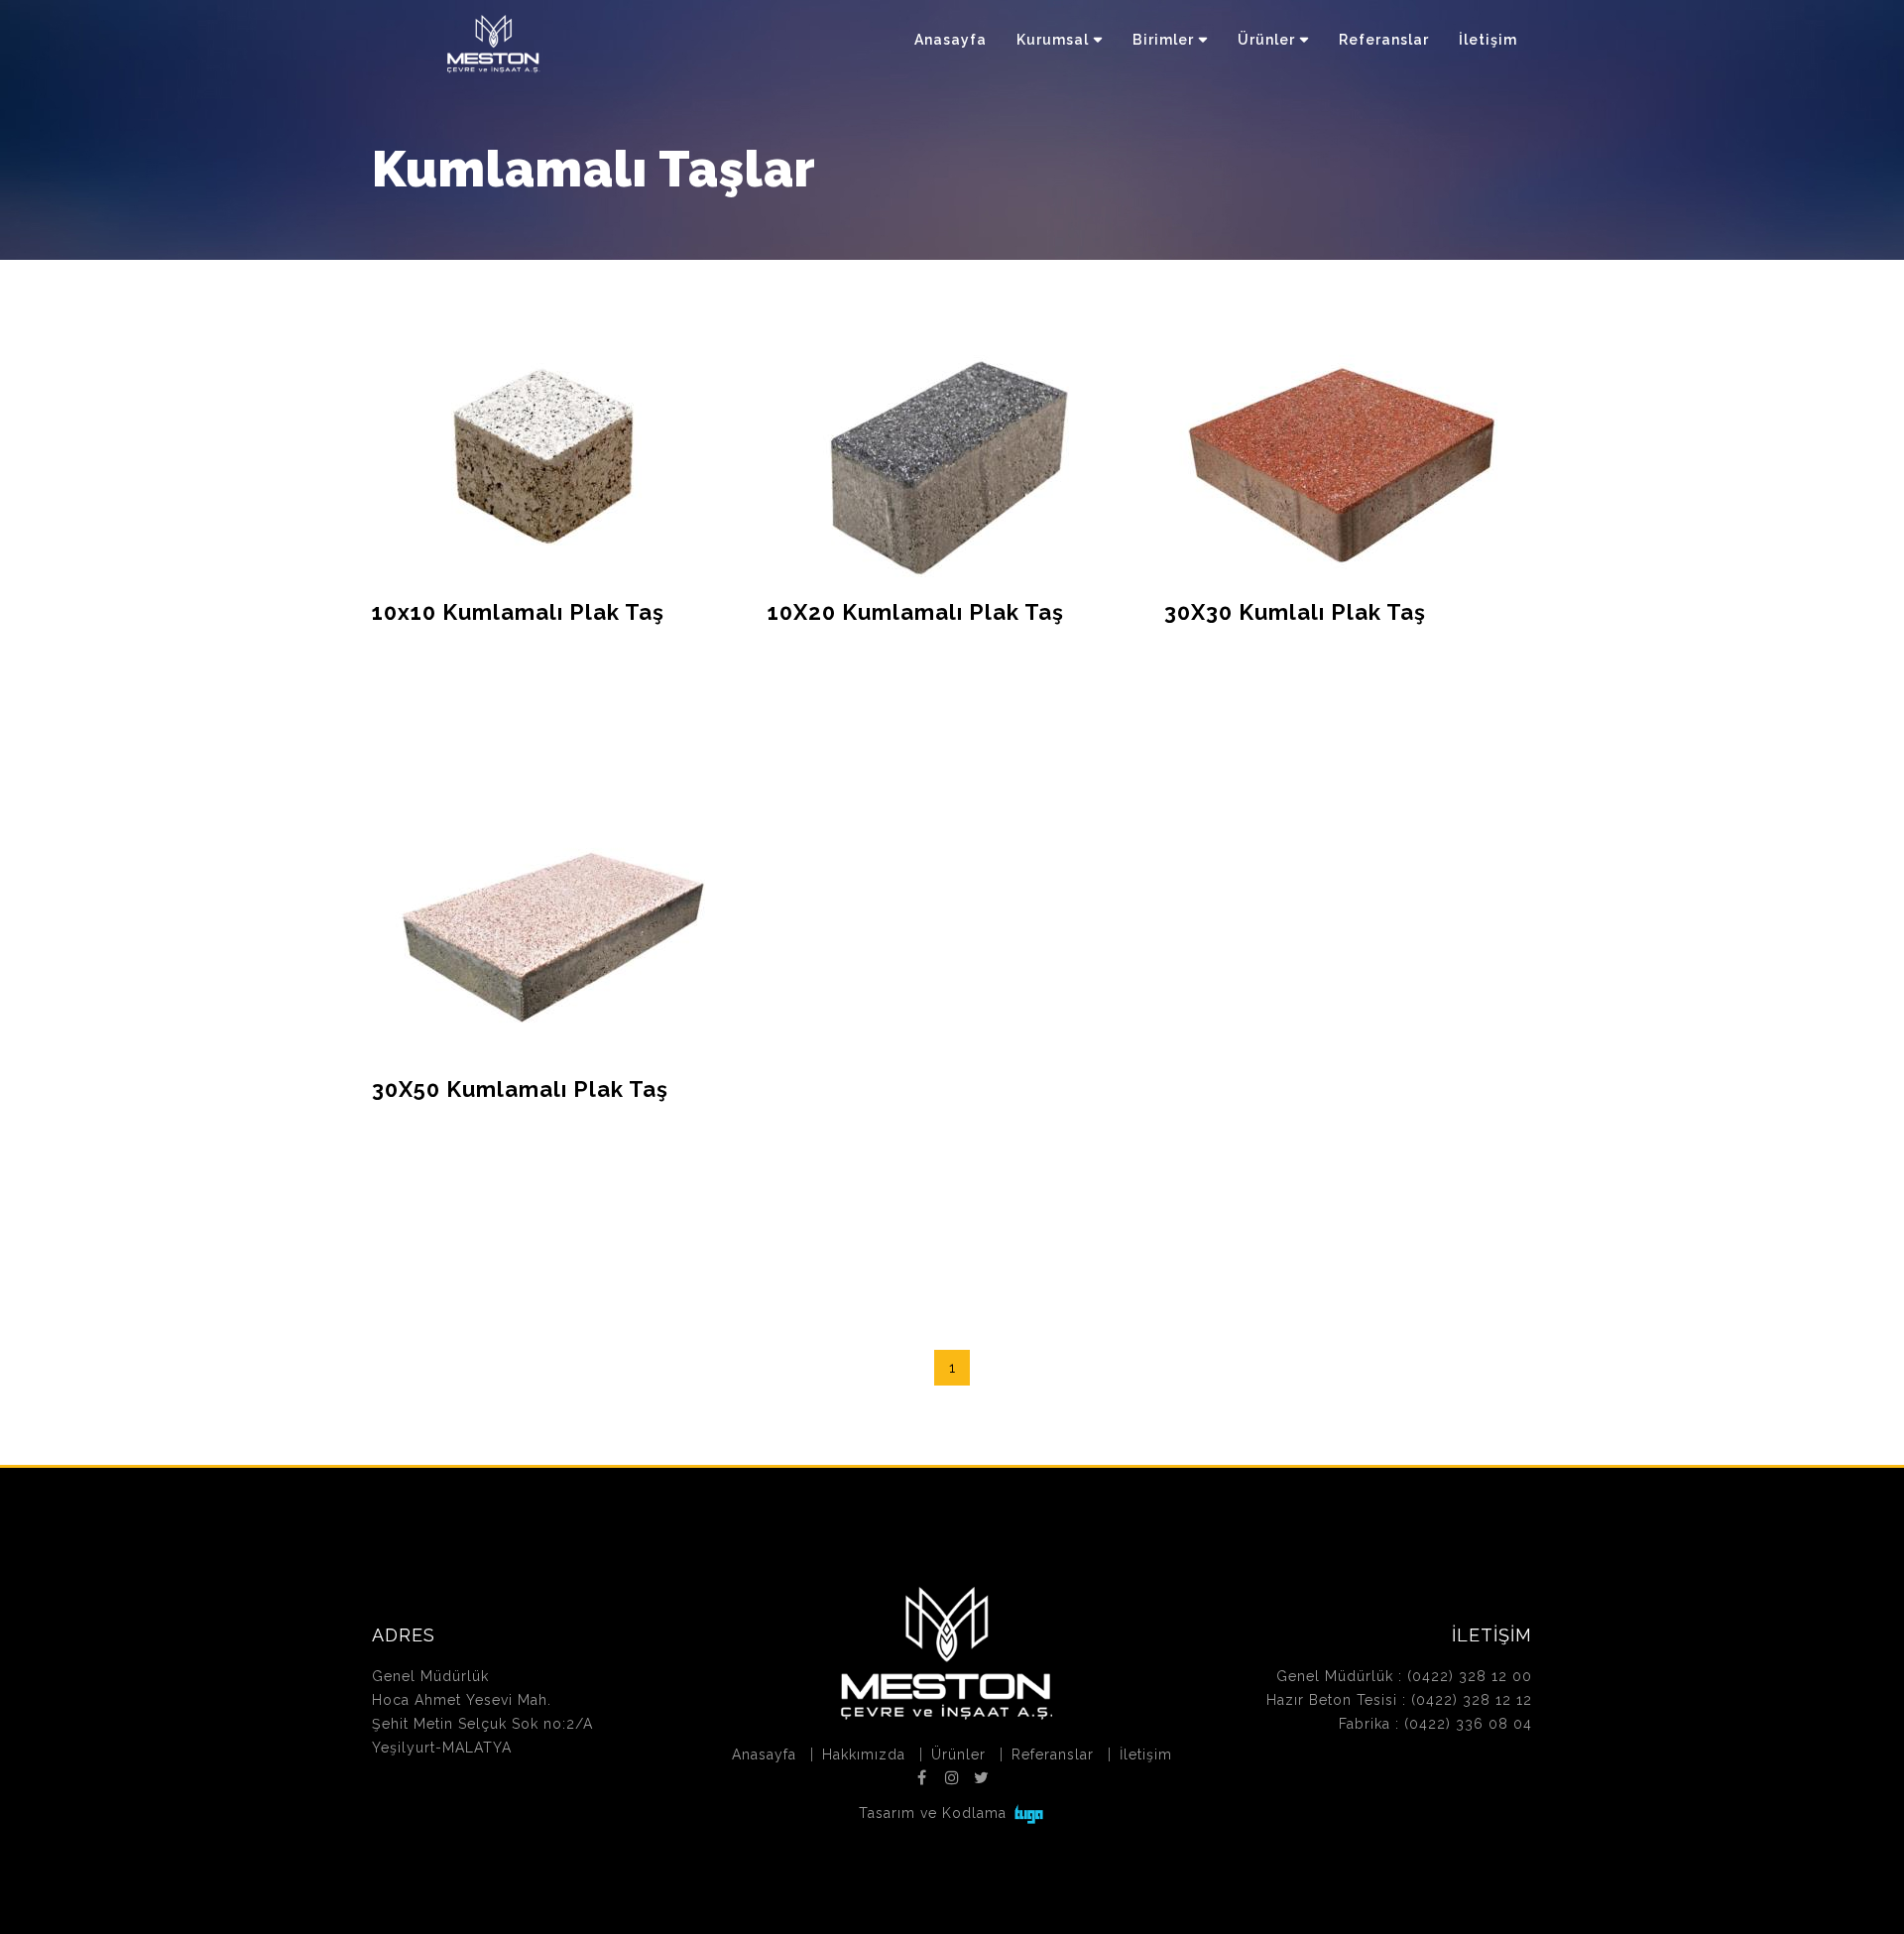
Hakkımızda (864, 1754)
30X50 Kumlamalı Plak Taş (520, 1089)
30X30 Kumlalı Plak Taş (1295, 612)
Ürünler (1266, 40)
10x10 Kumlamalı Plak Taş (518, 612)
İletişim (1488, 40)
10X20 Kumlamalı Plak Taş (916, 612)
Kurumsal (1053, 40)
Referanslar (1384, 40)
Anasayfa (951, 40)
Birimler (1163, 40)
